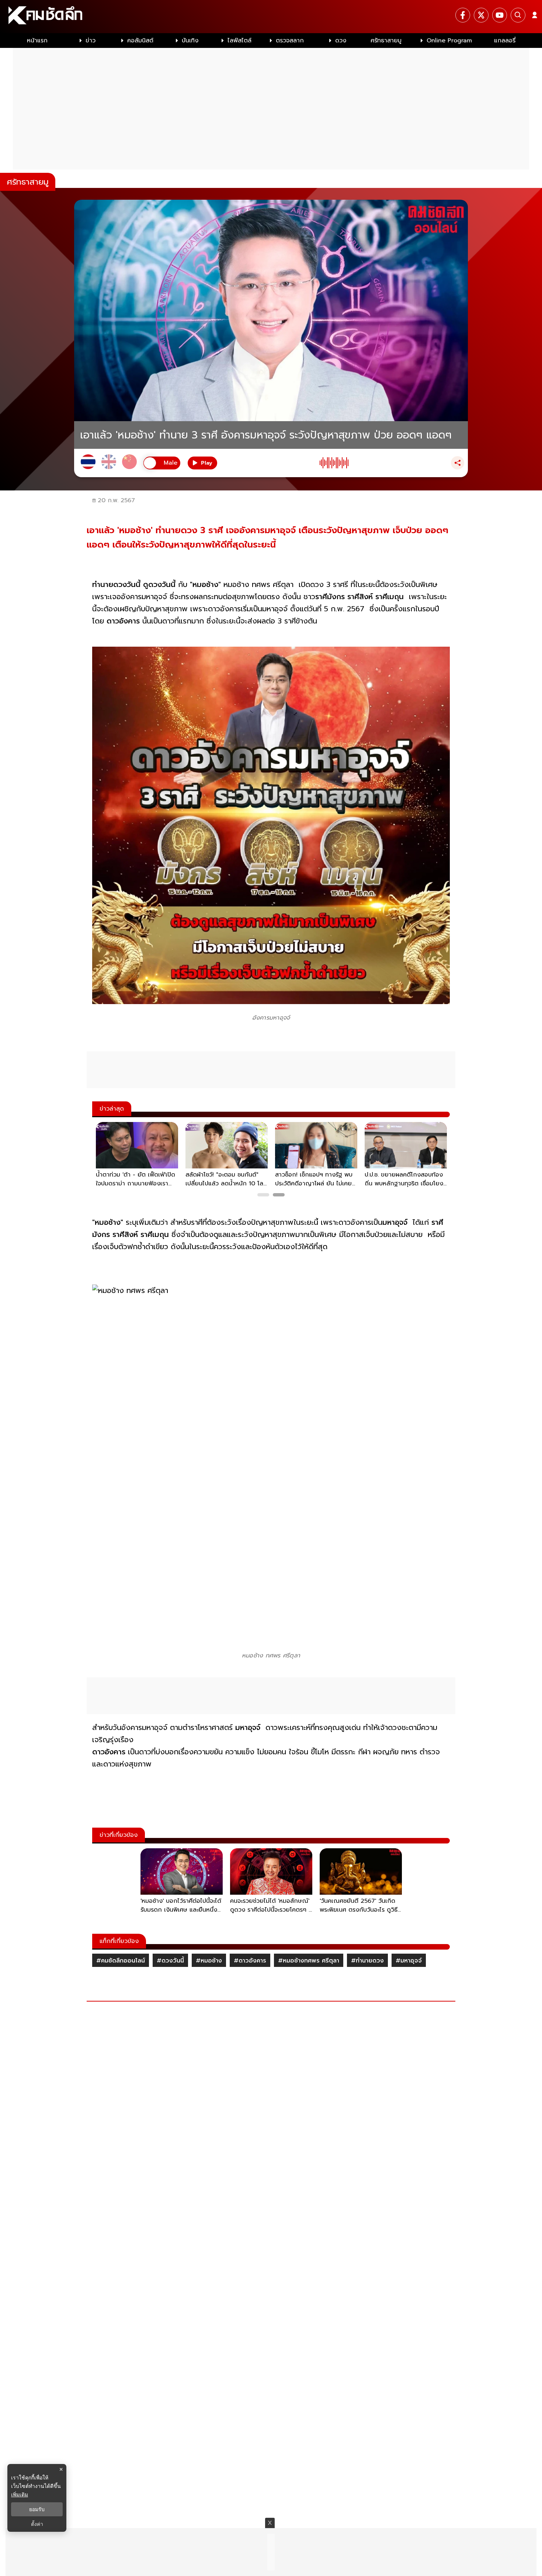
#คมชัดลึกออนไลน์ (121, 1961)
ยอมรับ (37, 2509)
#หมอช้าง (209, 1961)
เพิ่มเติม (20, 2494)
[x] (481, 15)
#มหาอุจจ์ (409, 1961)
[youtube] (500, 15)
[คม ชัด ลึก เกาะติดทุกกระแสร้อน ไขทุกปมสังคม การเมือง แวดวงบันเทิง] (271, 17)
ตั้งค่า (37, 2524)
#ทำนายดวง (367, 1961)
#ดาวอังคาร (250, 1961)
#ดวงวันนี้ (170, 1961)
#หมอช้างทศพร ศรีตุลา (309, 1961)
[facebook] (463, 15)
